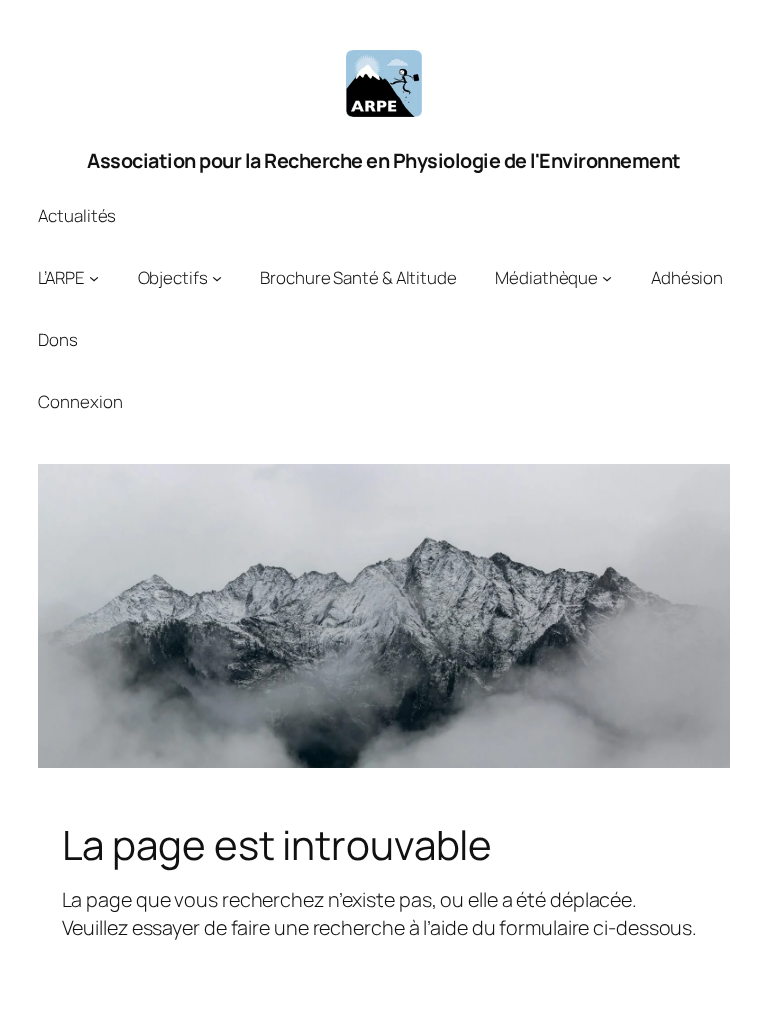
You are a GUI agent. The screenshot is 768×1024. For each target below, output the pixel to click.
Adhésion (687, 277)
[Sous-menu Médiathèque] (607, 278)
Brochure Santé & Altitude (358, 277)
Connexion (80, 401)
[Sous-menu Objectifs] (217, 278)
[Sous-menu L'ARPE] (94, 278)
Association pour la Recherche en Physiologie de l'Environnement (384, 160)
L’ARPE (61, 277)
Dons (58, 339)
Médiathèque (546, 277)
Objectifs (173, 277)
